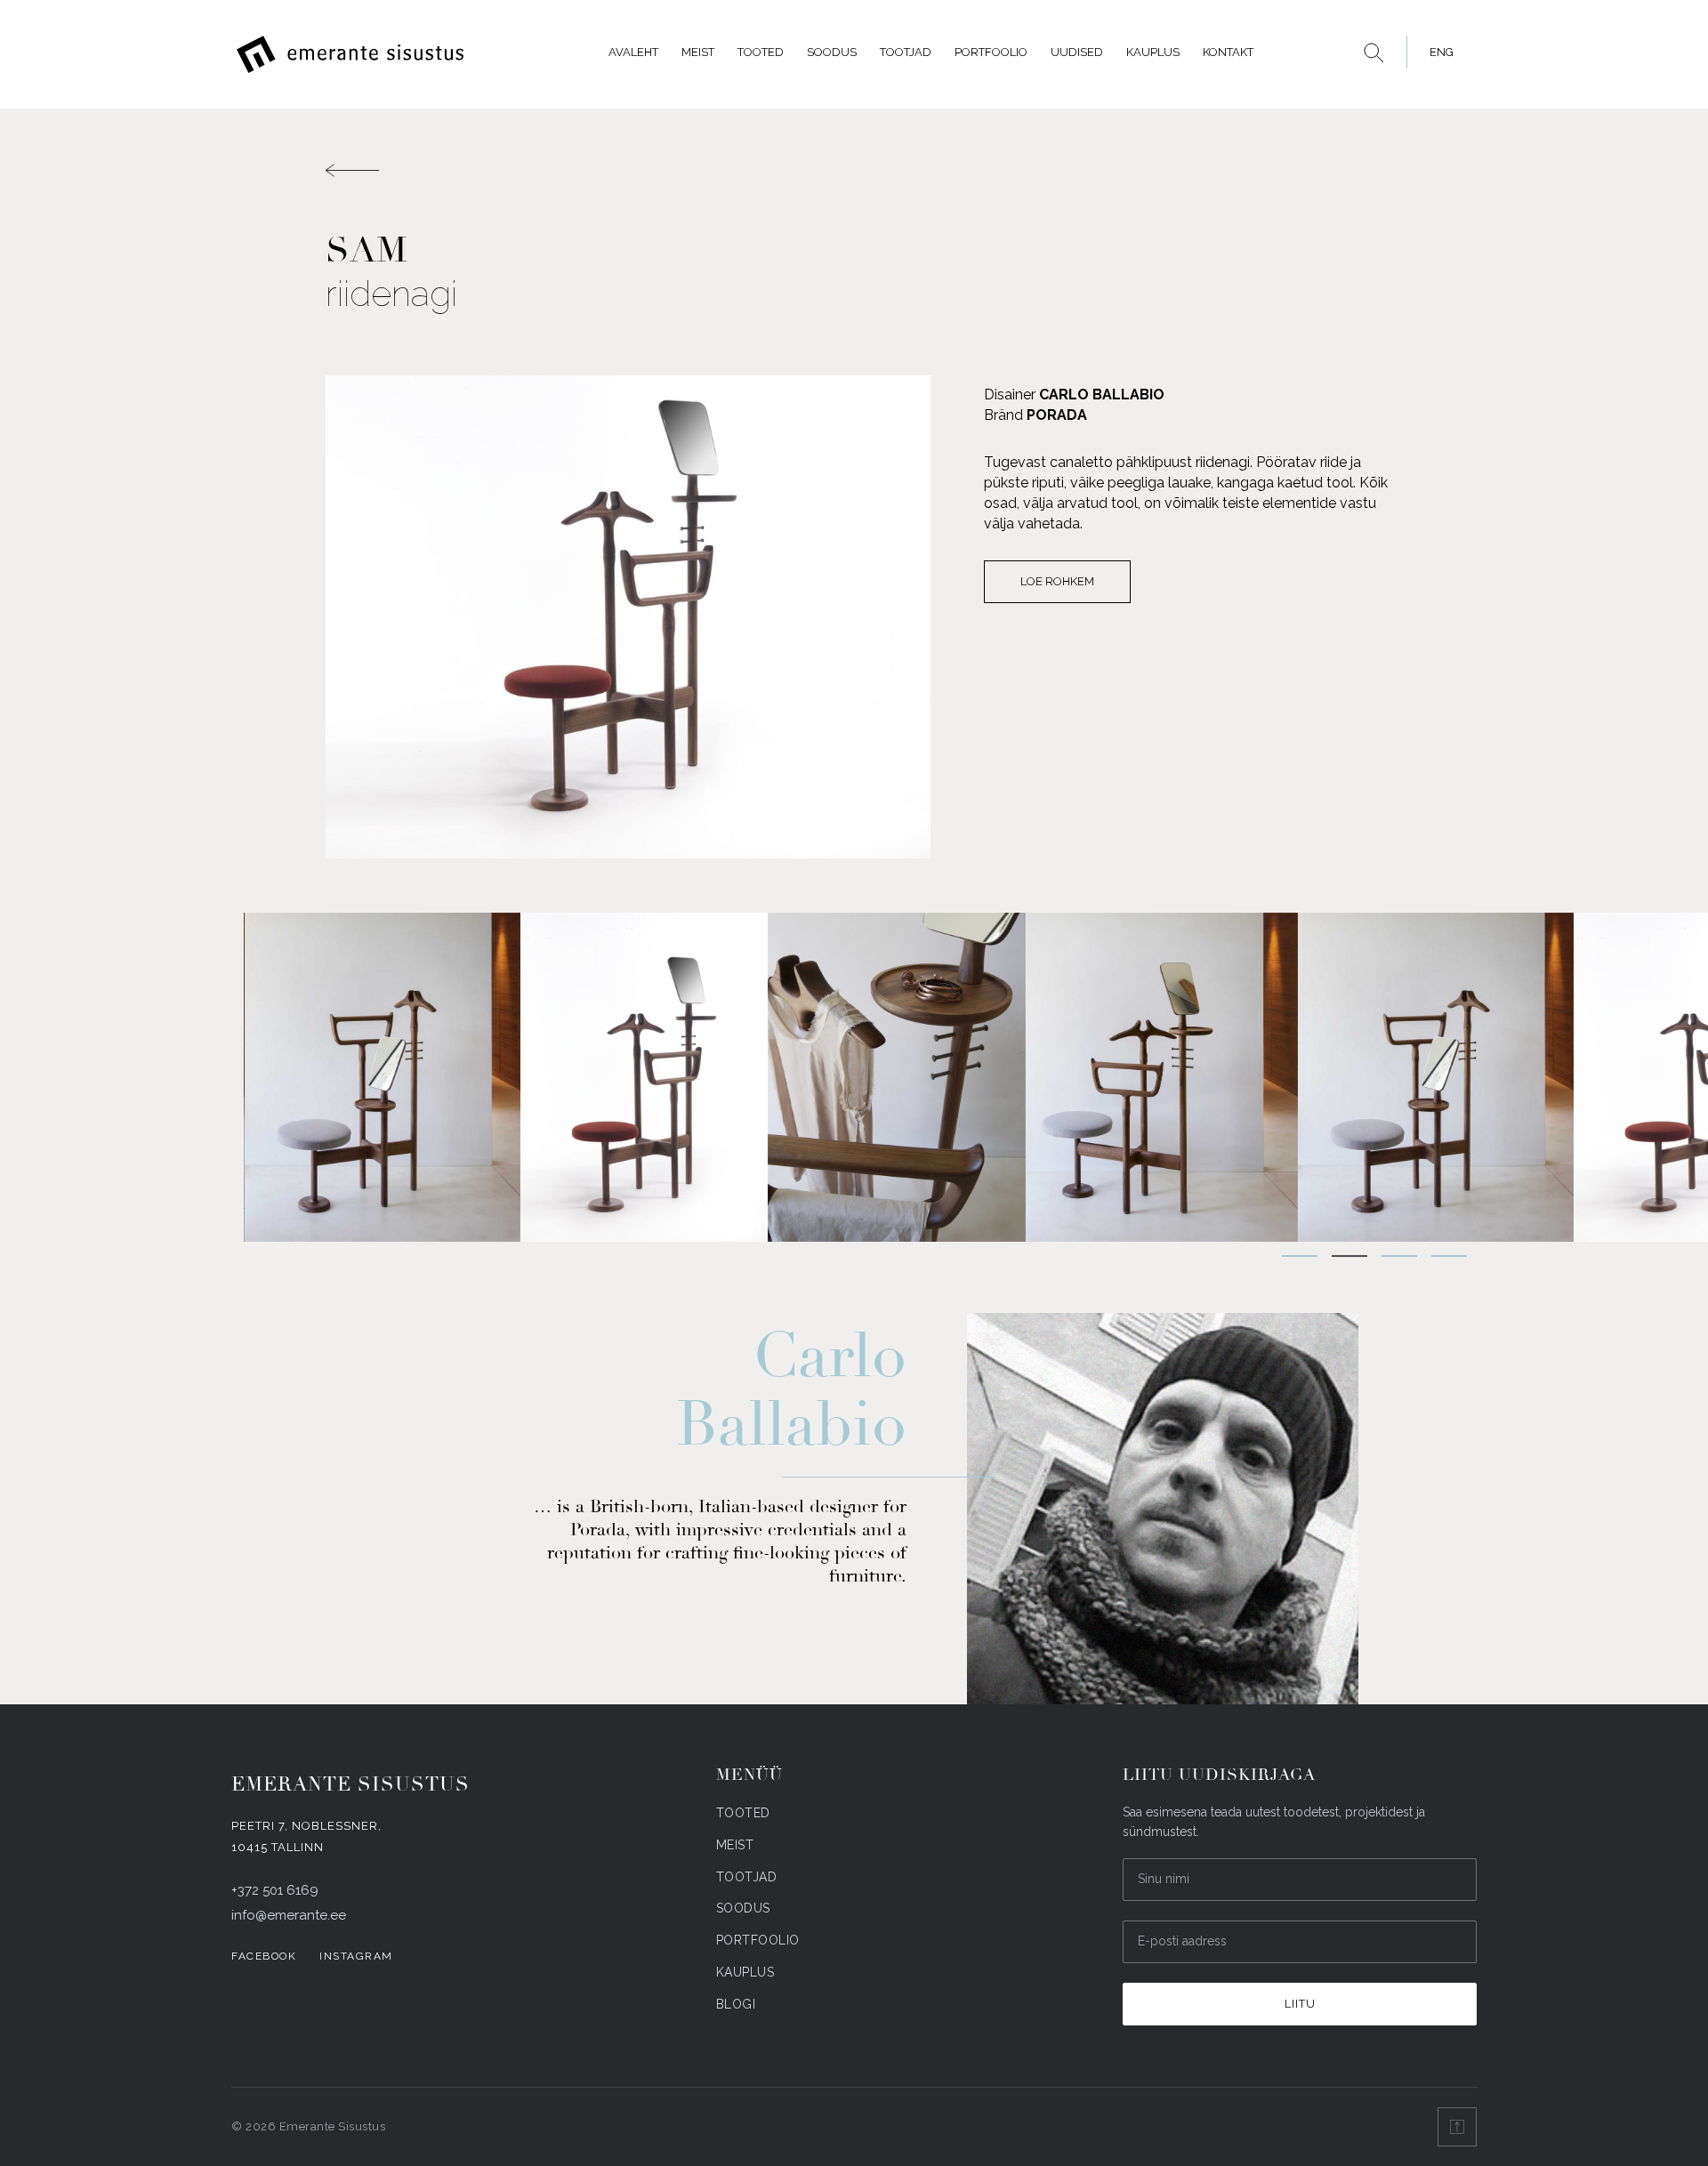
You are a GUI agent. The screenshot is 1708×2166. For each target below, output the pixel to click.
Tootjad (906, 52)
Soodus (832, 52)
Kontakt (1228, 52)
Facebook (264, 1956)
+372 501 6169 (275, 1890)
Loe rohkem (1057, 581)
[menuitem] (1437, 52)
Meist (698, 52)
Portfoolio (991, 52)
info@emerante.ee (289, 1915)
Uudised (1077, 52)
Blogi (736, 2004)
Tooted (761, 52)
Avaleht (633, 52)
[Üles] (1457, 2127)
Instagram (356, 1956)
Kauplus (1153, 52)
